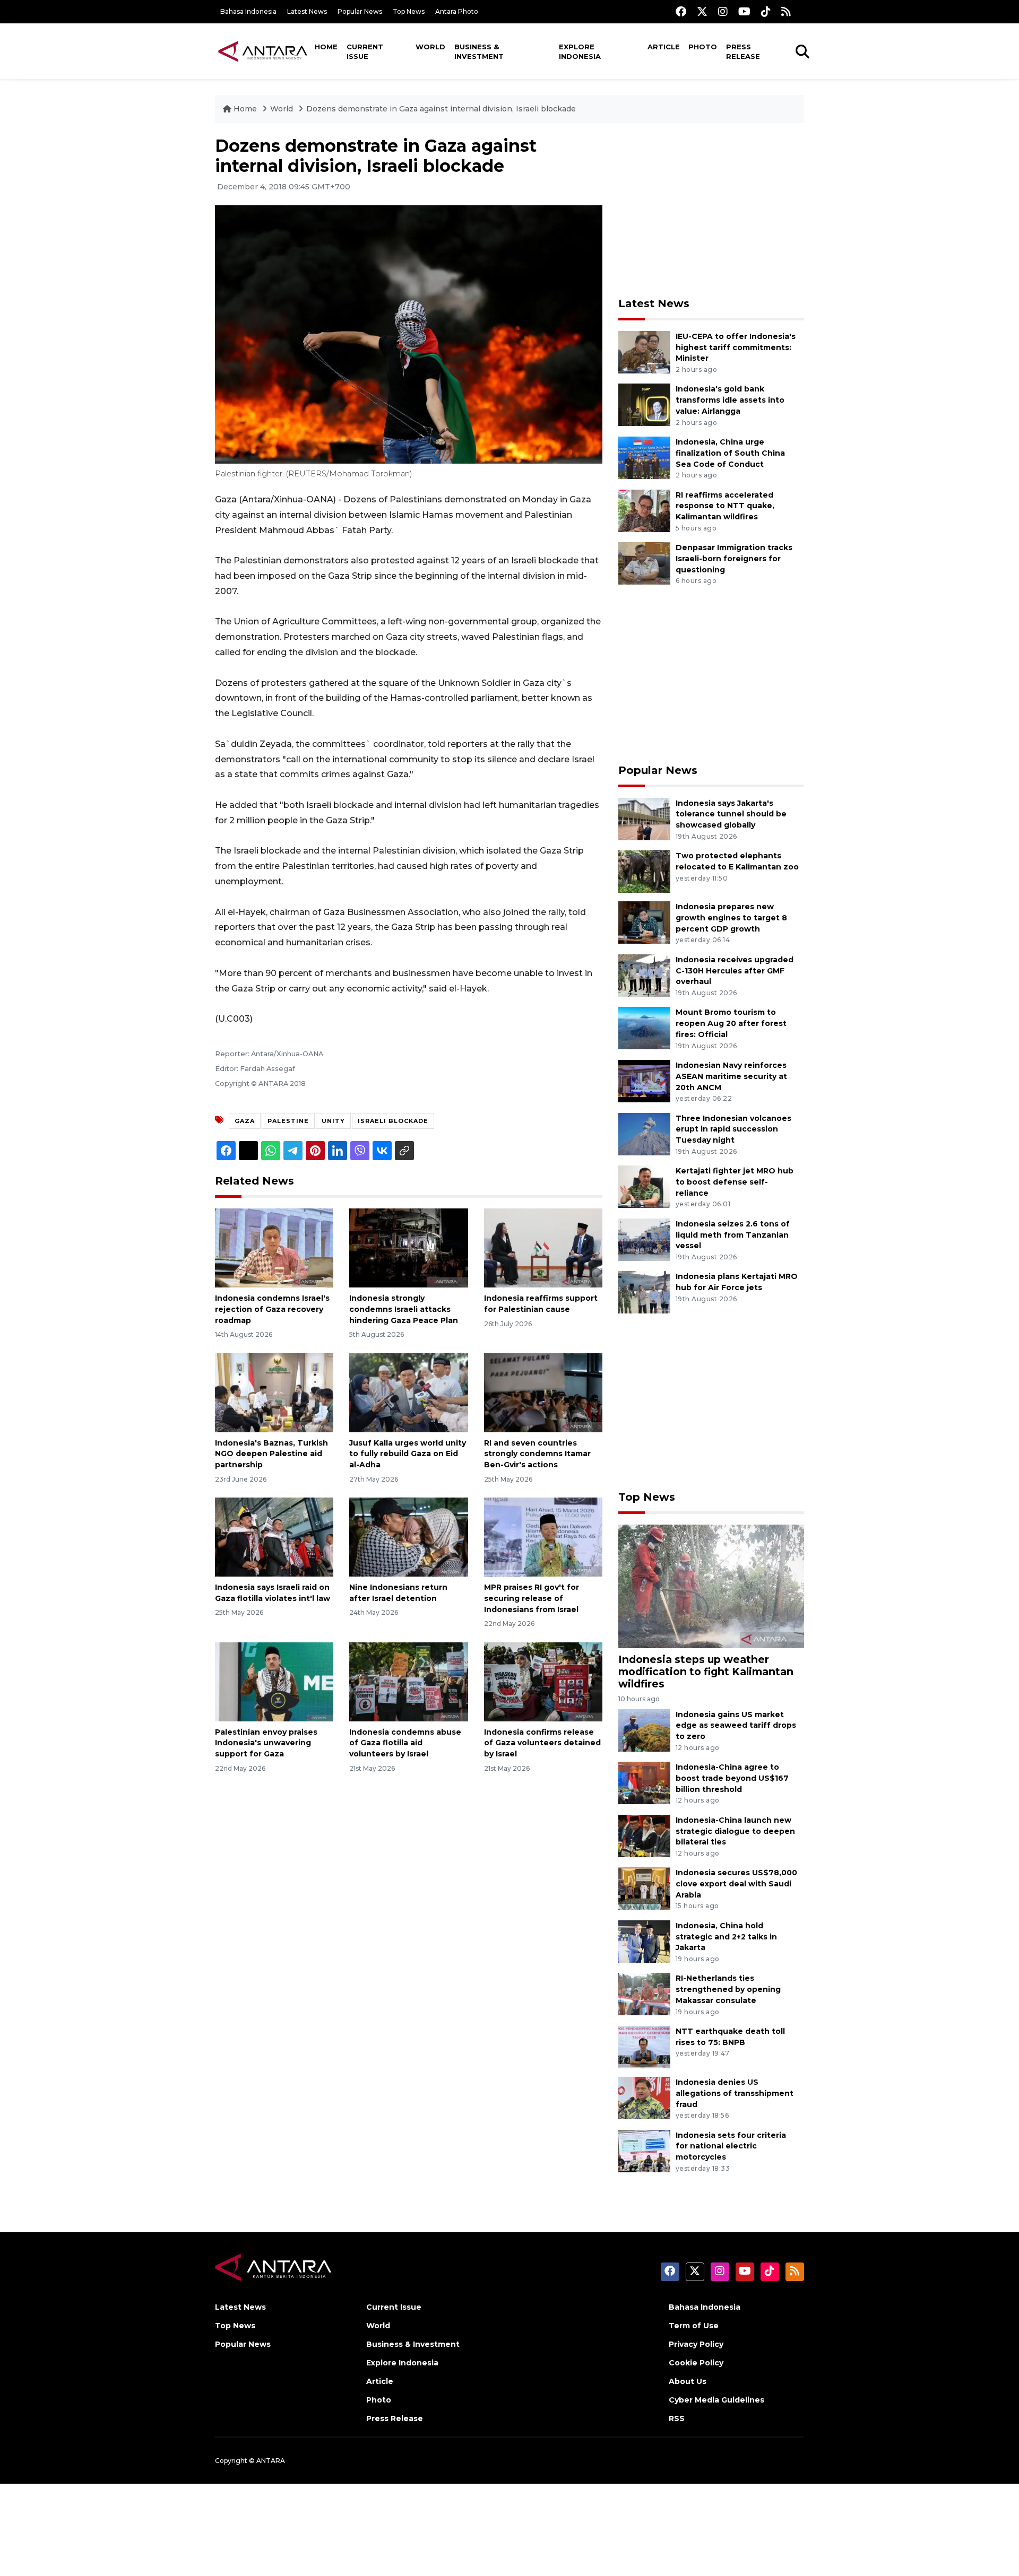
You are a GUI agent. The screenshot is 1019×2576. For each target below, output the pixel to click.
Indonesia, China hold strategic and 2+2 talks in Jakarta (726, 1937)
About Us (688, 2381)
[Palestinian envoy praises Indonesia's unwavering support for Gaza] (274, 1681)
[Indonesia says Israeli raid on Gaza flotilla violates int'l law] (274, 1537)
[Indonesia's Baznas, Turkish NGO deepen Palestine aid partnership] (274, 1392)
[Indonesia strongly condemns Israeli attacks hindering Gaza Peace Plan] (408, 1247)
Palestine (288, 1121)
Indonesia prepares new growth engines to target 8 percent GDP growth (731, 918)
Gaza (245, 1121)
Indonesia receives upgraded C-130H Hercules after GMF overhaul (735, 971)
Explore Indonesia (580, 51)
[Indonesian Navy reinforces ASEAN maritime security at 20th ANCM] (644, 1080)
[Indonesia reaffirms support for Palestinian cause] (543, 1247)
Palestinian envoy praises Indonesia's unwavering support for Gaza (266, 1743)
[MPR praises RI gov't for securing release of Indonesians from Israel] (543, 1537)
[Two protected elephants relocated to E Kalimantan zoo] (644, 871)
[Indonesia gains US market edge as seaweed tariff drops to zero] (644, 1730)
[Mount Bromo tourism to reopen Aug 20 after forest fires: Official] (644, 1028)
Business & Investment (479, 51)
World (430, 47)
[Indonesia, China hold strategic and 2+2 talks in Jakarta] (644, 1941)
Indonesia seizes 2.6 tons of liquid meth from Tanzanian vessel (733, 1235)
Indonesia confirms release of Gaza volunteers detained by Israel (542, 1743)
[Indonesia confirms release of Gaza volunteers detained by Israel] (543, 1681)
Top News (409, 11)
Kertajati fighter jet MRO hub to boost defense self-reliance (735, 1182)
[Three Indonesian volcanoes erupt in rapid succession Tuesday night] (644, 1133)
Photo (703, 47)
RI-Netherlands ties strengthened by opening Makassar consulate (728, 1989)
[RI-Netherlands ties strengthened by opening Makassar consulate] (644, 1994)
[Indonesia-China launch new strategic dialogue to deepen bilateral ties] (644, 1835)
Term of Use (694, 2326)
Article (664, 47)
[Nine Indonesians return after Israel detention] (408, 1537)
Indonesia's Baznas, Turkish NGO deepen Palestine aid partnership (271, 1454)
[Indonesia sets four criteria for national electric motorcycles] (644, 2150)
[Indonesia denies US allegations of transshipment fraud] (644, 2097)
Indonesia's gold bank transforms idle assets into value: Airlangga (730, 400)
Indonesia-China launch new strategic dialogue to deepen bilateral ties (735, 1831)
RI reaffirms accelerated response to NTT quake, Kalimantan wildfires (725, 506)
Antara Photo (457, 11)
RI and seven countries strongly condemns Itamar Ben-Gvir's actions (537, 1454)
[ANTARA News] (263, 51)
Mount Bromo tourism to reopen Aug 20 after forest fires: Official (731, 1023)
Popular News (360, 11)
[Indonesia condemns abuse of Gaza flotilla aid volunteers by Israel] (408, 1681)
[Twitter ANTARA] (702, 11)
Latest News (307, 11)
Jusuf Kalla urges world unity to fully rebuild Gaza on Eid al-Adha (408, 1454)
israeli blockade (393, 1121)
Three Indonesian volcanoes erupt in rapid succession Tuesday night (733, 1129)
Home (326, 47)
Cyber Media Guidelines (716, 2400)
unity (333, 1121)
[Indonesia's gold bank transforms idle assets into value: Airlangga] (644, 404)
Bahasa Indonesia (248, 11)
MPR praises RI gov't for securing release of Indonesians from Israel (532, 1598)
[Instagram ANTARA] (723, 11)
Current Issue (365, 51)
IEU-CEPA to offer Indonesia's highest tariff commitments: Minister (736, 347)
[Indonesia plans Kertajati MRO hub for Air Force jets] (644, 1292)
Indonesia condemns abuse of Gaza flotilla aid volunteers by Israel (405, 1743)
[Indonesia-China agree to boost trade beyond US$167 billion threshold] (644, 1782)
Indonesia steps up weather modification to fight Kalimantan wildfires (706, 1672)
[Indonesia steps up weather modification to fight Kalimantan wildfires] (711, 1586)
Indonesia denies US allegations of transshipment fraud (735, 2093)
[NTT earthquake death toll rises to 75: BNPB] (644, 2046)
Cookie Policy (696, 2363)
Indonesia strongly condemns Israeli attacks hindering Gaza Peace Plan (404, 1309)
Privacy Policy (696, 2344)
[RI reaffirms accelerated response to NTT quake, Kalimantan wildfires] (644, 510)
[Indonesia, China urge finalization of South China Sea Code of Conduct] (644, 457)
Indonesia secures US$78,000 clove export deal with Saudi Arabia (736, 1884)
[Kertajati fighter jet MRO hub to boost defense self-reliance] (644, 1186)
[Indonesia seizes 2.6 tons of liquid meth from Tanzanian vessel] (644, 1239)
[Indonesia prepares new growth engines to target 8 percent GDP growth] (644, 922)
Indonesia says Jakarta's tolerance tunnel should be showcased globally (731, 814)
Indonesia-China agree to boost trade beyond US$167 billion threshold (732, 1778)
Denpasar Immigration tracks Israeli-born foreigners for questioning (734, 559)
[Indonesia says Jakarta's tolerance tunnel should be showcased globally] (644, 818)
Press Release (743, 51)
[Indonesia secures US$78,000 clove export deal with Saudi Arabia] (644, 1888)
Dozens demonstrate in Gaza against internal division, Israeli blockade (441, 109)
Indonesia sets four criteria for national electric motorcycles (731, 2146)
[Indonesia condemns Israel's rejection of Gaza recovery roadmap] (274, 1247)
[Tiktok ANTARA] (766, 11)
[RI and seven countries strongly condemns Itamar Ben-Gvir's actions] (543, 1392)
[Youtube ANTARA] (744, 11)
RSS (677, 2418)
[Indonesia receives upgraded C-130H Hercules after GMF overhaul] (644, 975)
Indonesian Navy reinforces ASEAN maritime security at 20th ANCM (731, 1076)
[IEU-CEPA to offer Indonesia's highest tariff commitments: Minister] (644, 351)
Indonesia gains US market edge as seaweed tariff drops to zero (736, 1726)
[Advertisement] (711, 210)
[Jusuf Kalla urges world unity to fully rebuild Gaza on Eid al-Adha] (408, 1392)
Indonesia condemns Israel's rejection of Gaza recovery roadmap (272, 1309)
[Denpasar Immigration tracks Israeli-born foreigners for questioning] (644, 563)
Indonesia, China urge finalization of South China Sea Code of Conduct (730, 453)
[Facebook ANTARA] (681, 11)
